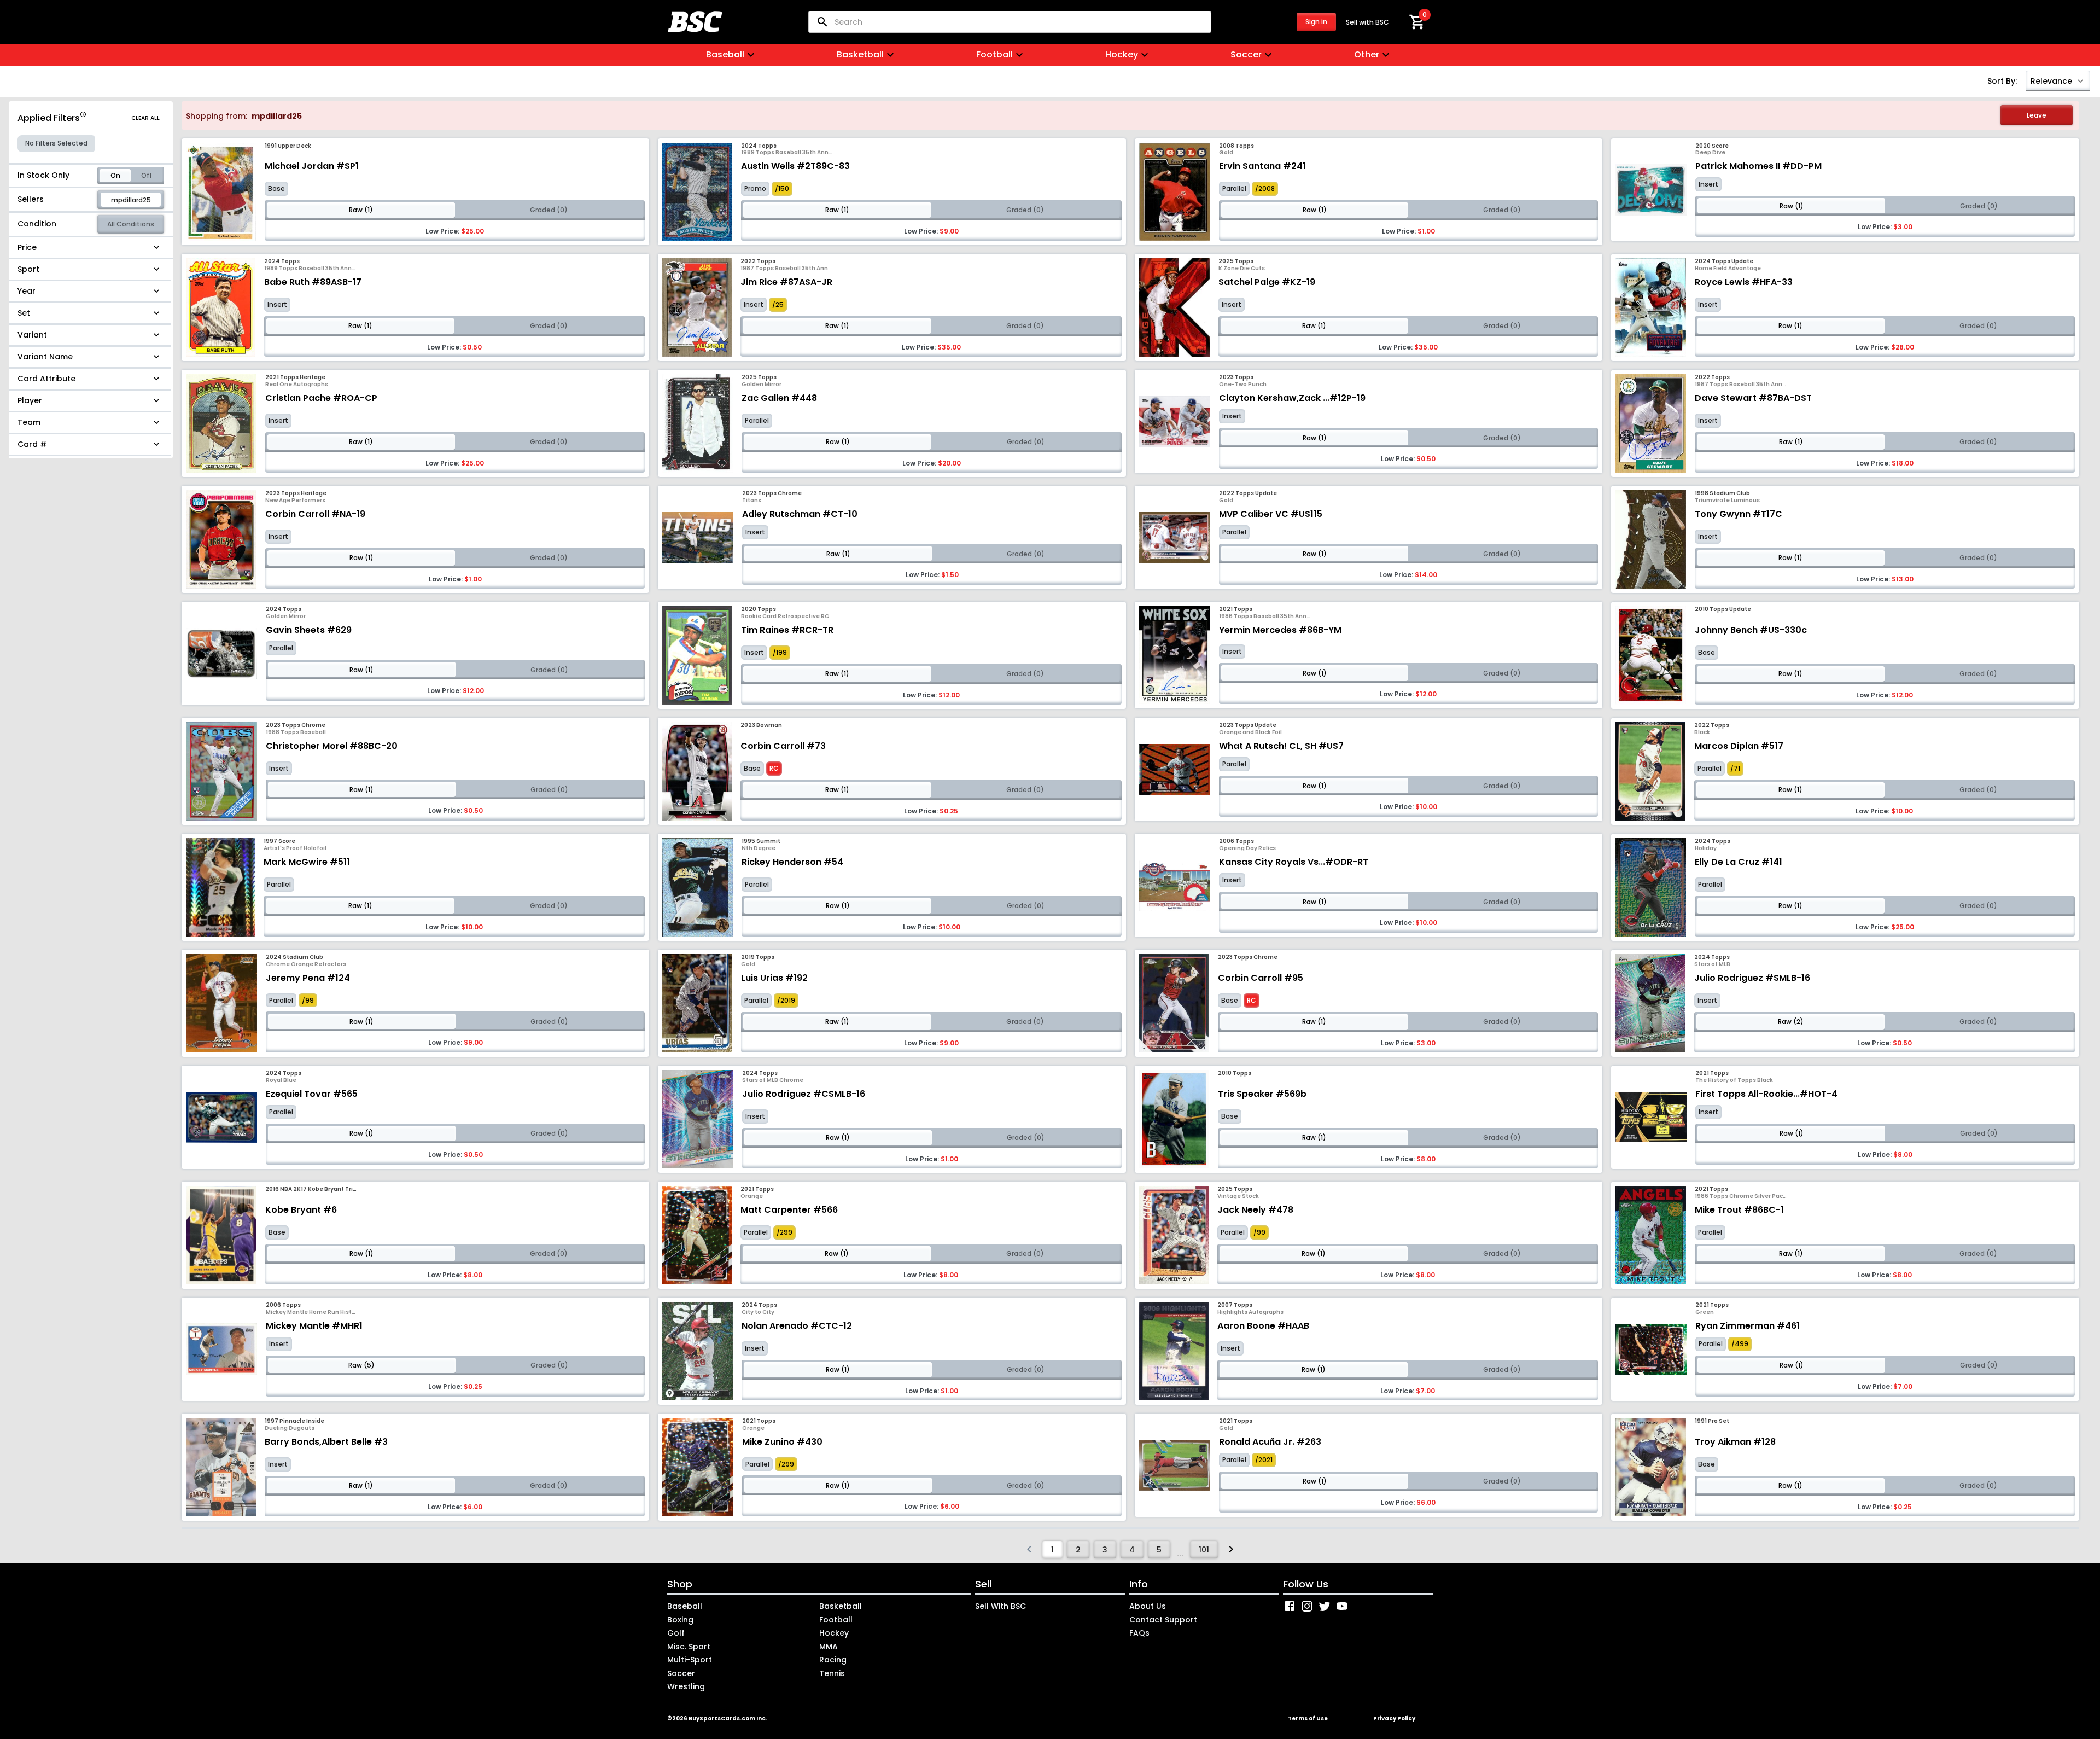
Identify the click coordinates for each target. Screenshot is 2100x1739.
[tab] (115, 176)
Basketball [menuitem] (860, 54)
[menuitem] (91, 248)
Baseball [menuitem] (725, 54)
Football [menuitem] (994, 54)
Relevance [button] (2051, 81)
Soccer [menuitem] (1246, 54)
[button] (1417, 22)
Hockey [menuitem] (1122, 54)
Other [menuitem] (1367, 54)
